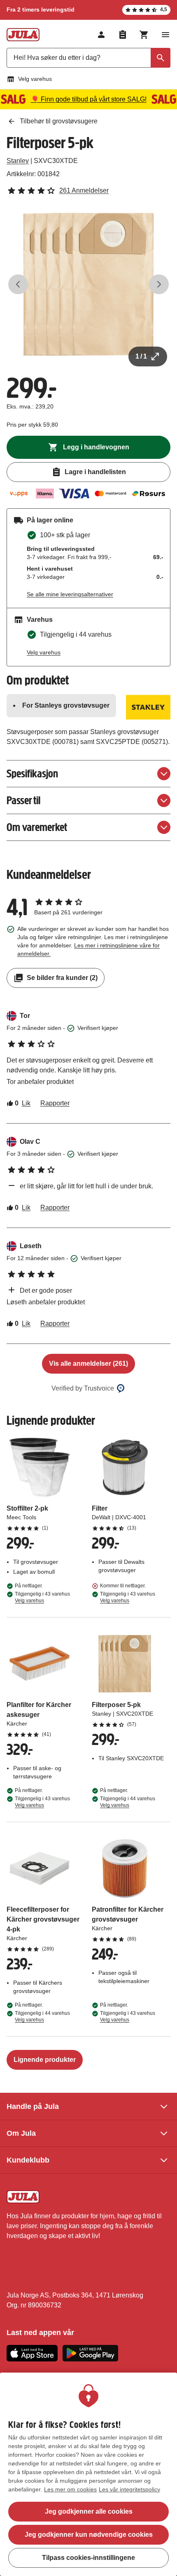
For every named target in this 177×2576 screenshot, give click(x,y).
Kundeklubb (28, 2160)
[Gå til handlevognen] (144, 35)
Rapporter (55, 1103)
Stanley (18, 161)
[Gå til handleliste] (123, 35)
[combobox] (88, 58)
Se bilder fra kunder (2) (62, 978)
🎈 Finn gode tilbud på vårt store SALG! (89, 99)
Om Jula (21, 2133)
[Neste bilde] (159, 284)
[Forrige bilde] (18, 284)
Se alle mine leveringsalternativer (70, 594)
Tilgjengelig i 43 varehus (42, 1597)
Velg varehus (35, 79)
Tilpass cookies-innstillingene (88, 2558)
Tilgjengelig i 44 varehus (128, 1802)
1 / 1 (141, 356)
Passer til (23, 800)
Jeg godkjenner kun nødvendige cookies (89, 2535)
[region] (88, 2474)
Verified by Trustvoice (83, 1388)
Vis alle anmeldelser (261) (88, 1364)
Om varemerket (37, 827)
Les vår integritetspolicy (129, 2489)
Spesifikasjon (32, 773)
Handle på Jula (33, 2106)
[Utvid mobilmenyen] (165, 35)
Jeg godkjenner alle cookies (89, 2511)
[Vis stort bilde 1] (88, 284)
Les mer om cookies (70, 2489)
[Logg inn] (101, 35)
